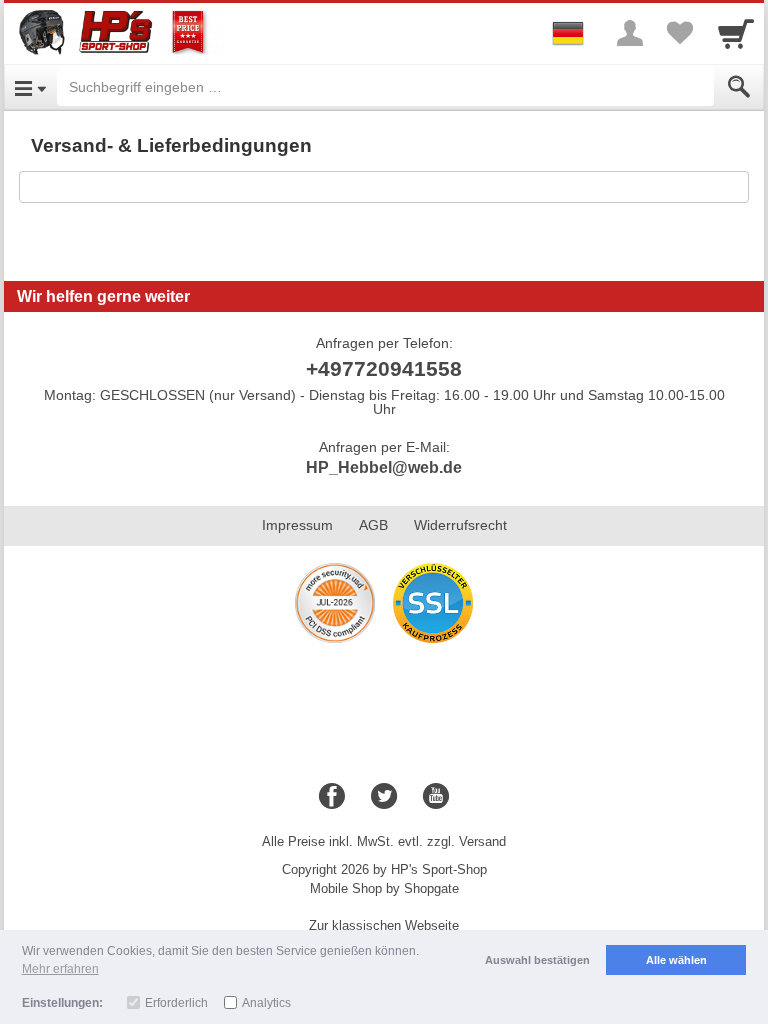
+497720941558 (384, 368)
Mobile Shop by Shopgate (384, 888)
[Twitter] (384, 797)
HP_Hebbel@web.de (384, 467)
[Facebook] (332, 797)
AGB (373, 525)
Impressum (297, 525)
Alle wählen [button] (676, 960)
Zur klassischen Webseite (384, 925)
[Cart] (736, 33)
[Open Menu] (30, 87)
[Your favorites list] (680, 33)
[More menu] (630, 33)
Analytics (266, 1003)
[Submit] (739, 87)
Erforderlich (176, 1003)
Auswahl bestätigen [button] (537, 960)
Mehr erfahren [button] (60, 969)
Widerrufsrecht (460, 525)
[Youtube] (436, 797)
